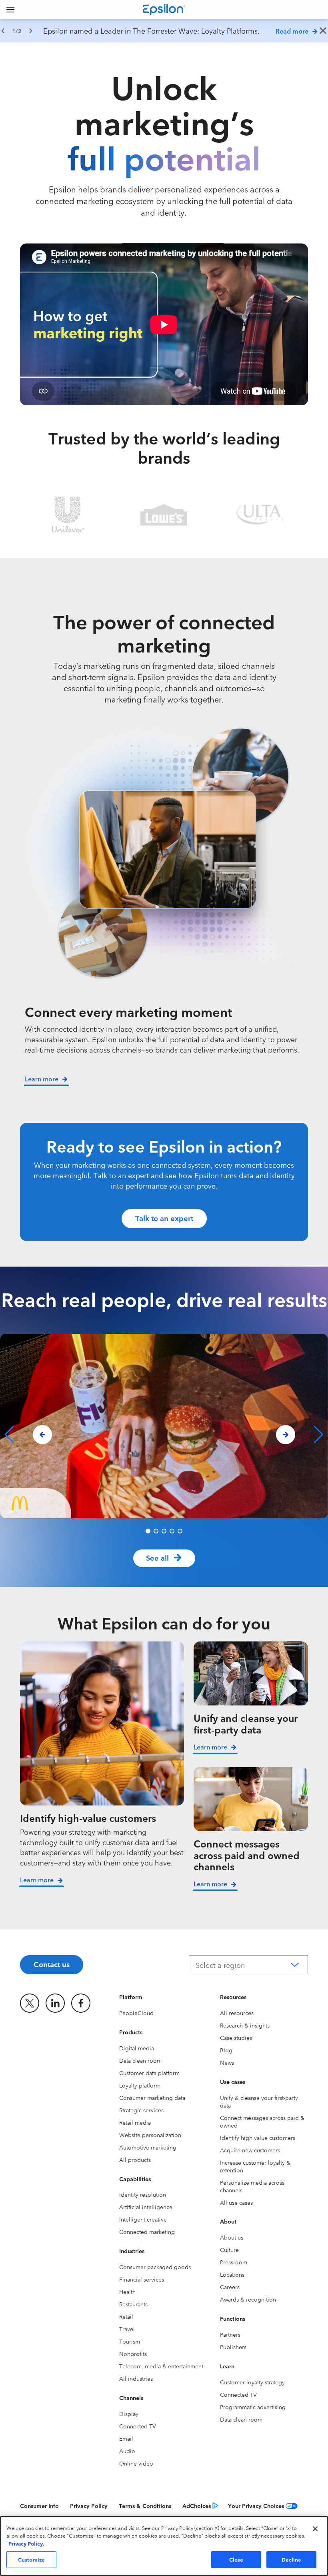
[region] (164, 31)
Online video (136, 2463)
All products (135, 2160)
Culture (229, 2250)
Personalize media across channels (252, 2186)
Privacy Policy (89, 2506)
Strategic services (141, 2110)
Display (129, 2414)
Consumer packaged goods (155, 2267)
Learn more (37, 1879)
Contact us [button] (52, 1964)
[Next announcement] (31, 31)
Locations (232, 2274)
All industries (136, 2378)
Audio (127, 2451)
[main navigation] (10, 10)
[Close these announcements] (323, 31)
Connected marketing (147, 2232)
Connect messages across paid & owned (262, 2121)
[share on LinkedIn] (55, 2003)
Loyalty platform (140, 2085)
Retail (126, 2316)
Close (236, 2559)
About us (232, 2237)
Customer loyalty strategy (252, 2382)
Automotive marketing (148, 2147)
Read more (292, 31)
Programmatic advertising (253, 2407)
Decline (292, 2559)
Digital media (137, 2048)
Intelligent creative (143, 2219)
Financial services (142, 2279)
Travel (127, 2329)
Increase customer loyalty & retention (255, 2166)
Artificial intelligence (146, 2207)
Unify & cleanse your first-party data (259, 2101)
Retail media (135, 2122)
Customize (31, 2559)
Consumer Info (39, 2506)
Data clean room (140, 2060)
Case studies (236, 2038)
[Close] (315, 2529)
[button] (148, 1531)
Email (126, 2438)
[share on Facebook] (81, 2003)
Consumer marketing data (152, 2098)
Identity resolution (143, 2194)
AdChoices (197, 2506)
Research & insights (245, 2025)
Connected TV (138, 2426)
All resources (237, 2013)
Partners (230, 2334)
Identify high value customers (258, 2138)
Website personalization (150, 2135)
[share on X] (30, 2003)
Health (127, 2292)
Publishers (233, 2347)
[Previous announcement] (3, 31)
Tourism (130, 2341)
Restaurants (133, 2304)
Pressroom (234, 2262)
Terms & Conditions (145, 2506)
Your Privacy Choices (256, 2506)
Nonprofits (133, 2354)
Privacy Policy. (26, 2543)
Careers (230, 2287)
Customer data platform (149, 2073)
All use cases (236, 2202)
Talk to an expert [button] (164, 1218)
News (227, 2062)
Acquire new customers (250, 2150)
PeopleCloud (136, 2013)
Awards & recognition (248, 2299)
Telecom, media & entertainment (161, 2366)
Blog (226, 2050)
